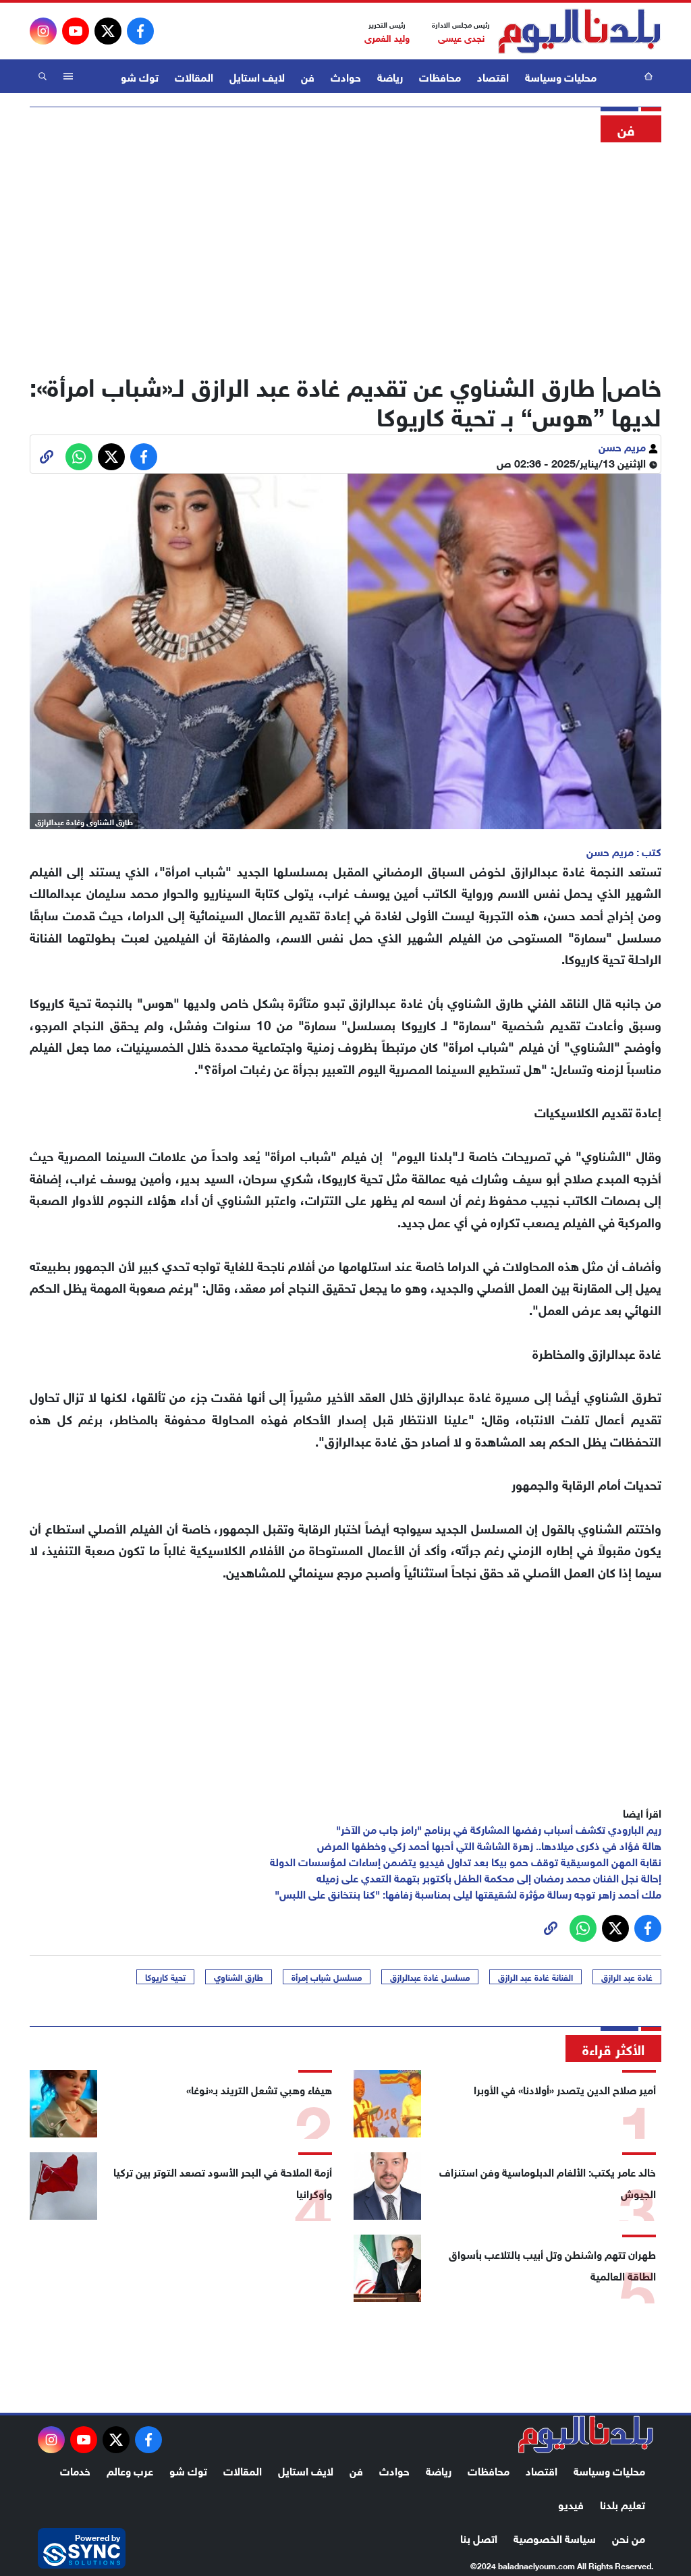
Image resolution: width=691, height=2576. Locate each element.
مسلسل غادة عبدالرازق (430, 1977)
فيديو (571, 2503)
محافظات (440, 76)
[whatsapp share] (79, 457)
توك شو (140, 76)
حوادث (346, 76)
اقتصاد (493, 76)
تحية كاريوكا (165, 1977)
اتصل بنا (479, 2537)
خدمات (75, 2470)
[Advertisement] (345, 253)
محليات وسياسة (561, 76)
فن (308, 76)
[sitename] (586, 2434)
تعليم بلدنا (623, 2503)
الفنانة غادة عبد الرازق (535, 1977)
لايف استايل (257, 76)
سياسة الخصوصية (555, 2537)
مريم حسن (624, 446)
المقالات (194, 76)
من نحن (629, 2537)
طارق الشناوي (239, 1977)
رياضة (390, 76)
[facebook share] (144, 457)
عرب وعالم (130, 2470)
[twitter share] (111, 457)
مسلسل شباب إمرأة (327, 1977)
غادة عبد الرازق (627, 1977)
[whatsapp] (47, 457)
